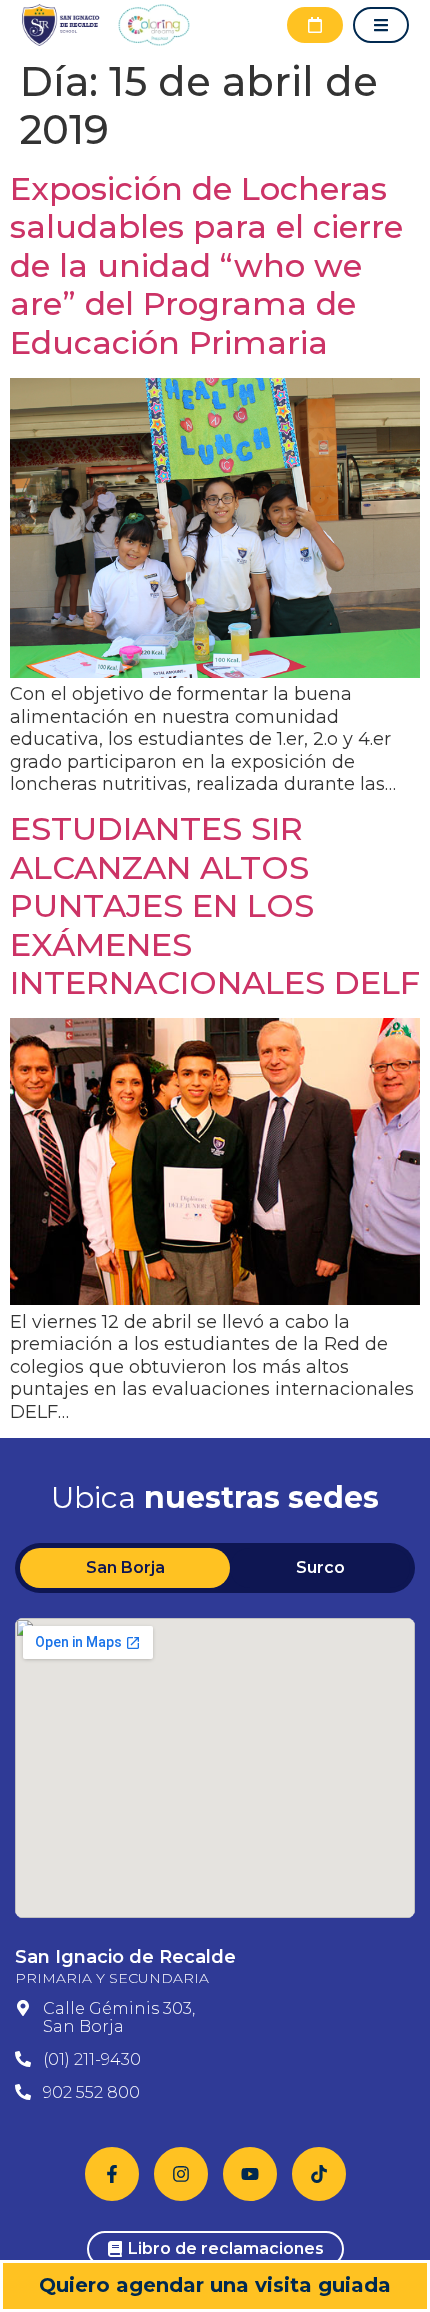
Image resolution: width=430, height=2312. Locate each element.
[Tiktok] (319, 2174)
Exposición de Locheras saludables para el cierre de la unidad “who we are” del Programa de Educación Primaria (206, 265)
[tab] (125, 1568)
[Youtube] (250, 2174)
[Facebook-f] (112, 2174)
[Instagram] (181, 2174)
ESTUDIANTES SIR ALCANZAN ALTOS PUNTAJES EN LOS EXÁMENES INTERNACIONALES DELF (215, 905)
